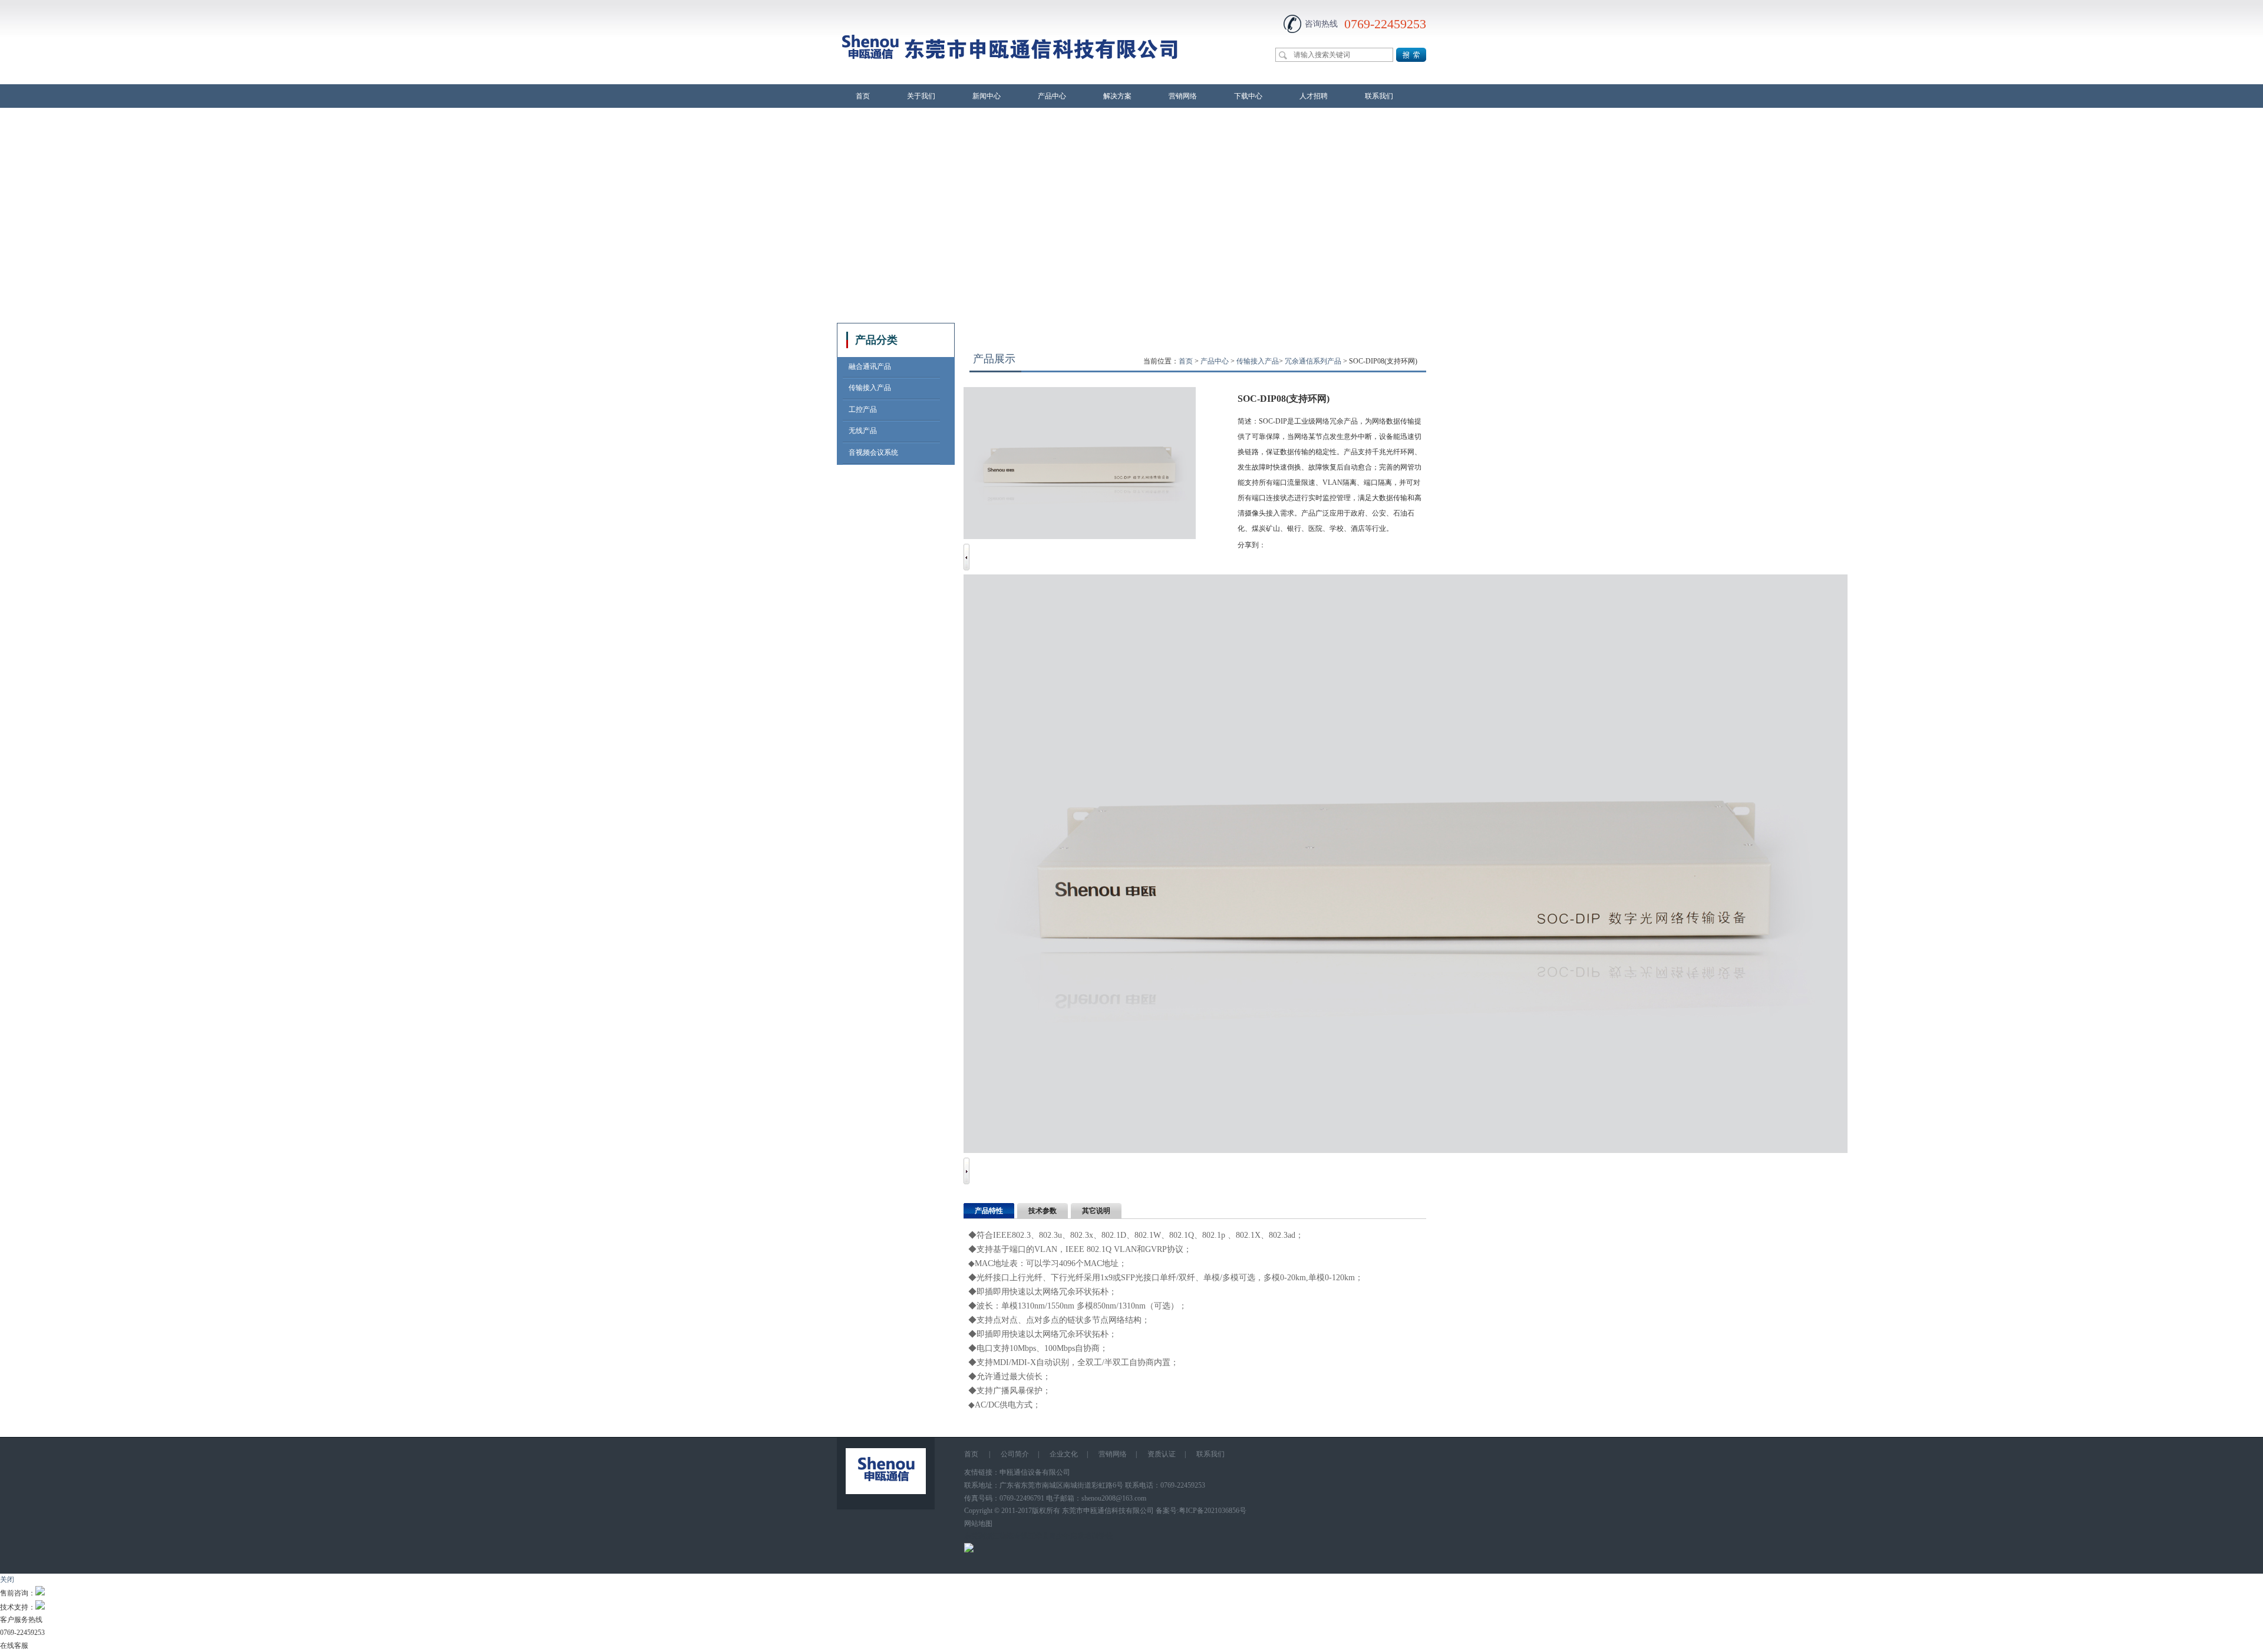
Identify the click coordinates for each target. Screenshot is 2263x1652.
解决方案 (1117, 96)
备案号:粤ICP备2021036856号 (1201, 1511)
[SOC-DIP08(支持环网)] (1406, 1151)
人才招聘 (1314, 96)
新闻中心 (987, 96)
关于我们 (921, 96)
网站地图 (978, 1524)
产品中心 (1052, 96)
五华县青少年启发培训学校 (1070, 1536)
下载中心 (1248, 96)
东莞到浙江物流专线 (996, 1536)
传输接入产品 (1258, 361)
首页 (863, 96)
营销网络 (1183, 96)
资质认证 (1162, 1454)
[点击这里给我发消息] (40, 1593)
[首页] (1010, 77)
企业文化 (1064, 1454)
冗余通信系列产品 (1313, 361)
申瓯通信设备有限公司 (1035, 1472)
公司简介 (1015, 1454)
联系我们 (1379, 96)
